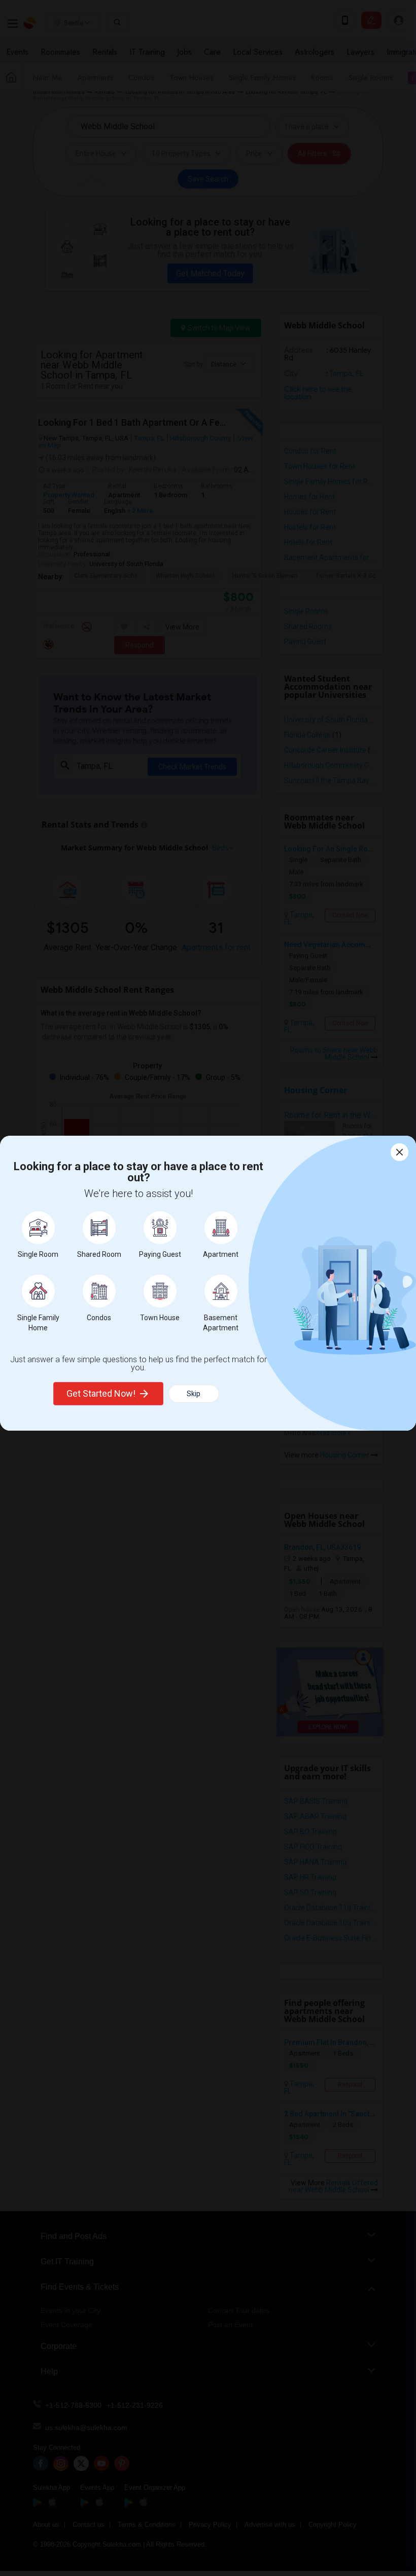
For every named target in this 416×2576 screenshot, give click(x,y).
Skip (194, 1394)
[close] (400, 1152)
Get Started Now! (101, 1393)
